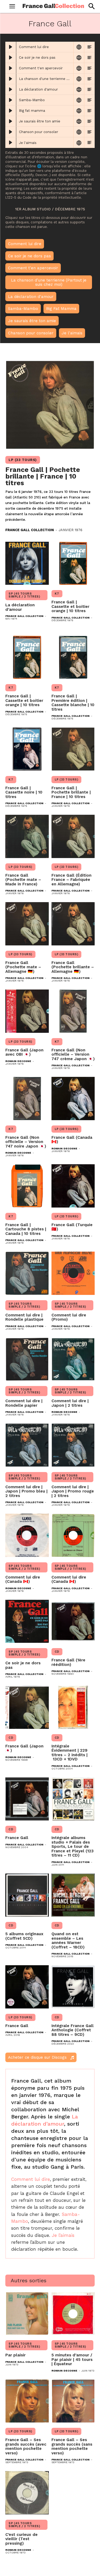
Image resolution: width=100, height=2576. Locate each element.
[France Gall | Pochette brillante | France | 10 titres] (50, 405)
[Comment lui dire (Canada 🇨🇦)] (27, 1535)
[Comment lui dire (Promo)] (73, 1273)
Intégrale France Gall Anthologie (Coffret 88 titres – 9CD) (73, 2030)
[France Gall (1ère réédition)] (73, 1621)
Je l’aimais (63, 2235)
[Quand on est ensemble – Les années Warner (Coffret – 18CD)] (73, 1895)
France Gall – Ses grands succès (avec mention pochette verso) (26, 2446)
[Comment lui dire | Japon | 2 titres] (73, 1359)
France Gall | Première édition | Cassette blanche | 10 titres (73, 703)
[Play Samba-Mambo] (11, 100)
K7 (57, 594)
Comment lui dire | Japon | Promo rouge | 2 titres (73, 1491)
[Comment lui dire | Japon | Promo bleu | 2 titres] (27, 1445)
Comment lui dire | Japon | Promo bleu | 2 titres (26, 1491)
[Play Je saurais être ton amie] (11, 121)
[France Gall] (27, 1799)
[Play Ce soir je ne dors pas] (11, 58)
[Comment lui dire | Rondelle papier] (27, 1359)
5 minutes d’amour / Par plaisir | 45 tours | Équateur (72, 2359)
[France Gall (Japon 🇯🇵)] (27, 1707)
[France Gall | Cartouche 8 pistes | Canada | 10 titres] (27, 1186)
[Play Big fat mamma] (11, 111)
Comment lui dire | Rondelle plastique (24, 1317)
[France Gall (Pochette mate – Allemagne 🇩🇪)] (27, 924)
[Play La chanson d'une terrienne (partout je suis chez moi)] (11, 79)
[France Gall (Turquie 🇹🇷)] (73, 1186)
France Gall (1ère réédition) (68, 1662)
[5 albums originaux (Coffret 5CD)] (27, 1895)
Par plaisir (15, 2355)
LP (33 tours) (23, 460)
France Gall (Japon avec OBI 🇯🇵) (24, 1052)
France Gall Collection (30, 530)
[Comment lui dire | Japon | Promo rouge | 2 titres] (73, 1445)
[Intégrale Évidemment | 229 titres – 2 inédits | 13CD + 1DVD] (73, 1707)
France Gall (17, 1838)
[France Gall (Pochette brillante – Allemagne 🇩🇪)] (73, 924)
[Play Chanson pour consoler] (11, 132)
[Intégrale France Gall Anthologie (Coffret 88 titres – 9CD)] (73, 1987)
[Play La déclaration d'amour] (11, 89)
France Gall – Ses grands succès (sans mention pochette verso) (72, 2446)
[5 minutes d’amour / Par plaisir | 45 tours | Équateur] (73, 2313)
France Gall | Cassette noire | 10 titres (24, 792)
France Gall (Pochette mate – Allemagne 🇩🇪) (23, 967)
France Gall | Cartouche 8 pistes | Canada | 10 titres (26, 1229)
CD (57, 1652)
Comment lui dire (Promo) (69, 1317)
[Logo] (53, 6)
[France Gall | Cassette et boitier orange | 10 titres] (73, 563)
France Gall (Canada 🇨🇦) (72, 1140)
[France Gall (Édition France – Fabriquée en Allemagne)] (73, 836)
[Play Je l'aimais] (11, 143)
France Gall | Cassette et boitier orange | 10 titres (70, 606)
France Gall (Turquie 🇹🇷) (72, 1227)
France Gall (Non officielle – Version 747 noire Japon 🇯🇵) (26, 1142)
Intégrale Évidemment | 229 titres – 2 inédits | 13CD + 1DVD (69, 1753)
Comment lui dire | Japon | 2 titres (70, 1403)
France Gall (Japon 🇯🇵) (24, 1748)
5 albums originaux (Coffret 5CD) (24, 1936)
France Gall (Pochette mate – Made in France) (23, 880)
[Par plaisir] (27, 2313)
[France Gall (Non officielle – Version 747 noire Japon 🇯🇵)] (27, 1099)
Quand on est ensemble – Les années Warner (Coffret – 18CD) (68, 1940)
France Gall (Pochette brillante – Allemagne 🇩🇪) (73, 967)
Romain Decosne (18, 1061)
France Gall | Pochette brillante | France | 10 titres (43, 476)
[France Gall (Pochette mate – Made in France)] (27, 836)
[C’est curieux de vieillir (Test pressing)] (27, 2493)
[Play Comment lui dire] (11, 47)
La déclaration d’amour (20, 607)
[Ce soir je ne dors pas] (27, 1621)
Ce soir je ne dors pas (23, 1665)
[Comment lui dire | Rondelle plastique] (27, 1273)
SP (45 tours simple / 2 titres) (24, 595)
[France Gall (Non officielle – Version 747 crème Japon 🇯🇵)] (73, 1011)
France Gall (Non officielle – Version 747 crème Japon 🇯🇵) (73, 1054)
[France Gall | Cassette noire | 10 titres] (27, 749)
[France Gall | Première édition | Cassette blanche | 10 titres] (73, 657)
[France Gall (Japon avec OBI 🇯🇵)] (27, 1011)
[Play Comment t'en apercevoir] (11, 68)
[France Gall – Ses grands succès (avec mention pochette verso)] (27, 2401)
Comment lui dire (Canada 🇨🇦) (23, 1579)
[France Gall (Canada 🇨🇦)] (73, 1099)
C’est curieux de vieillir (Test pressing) (21, 2539)
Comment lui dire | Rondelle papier (24, 1403)
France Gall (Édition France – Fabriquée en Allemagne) (71, 880)
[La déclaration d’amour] (27, 563)
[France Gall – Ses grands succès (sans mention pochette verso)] (73, 2401)
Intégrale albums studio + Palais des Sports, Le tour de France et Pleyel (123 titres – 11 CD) (73, 1846)
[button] (91, 6)
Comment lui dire (31, 2179)
